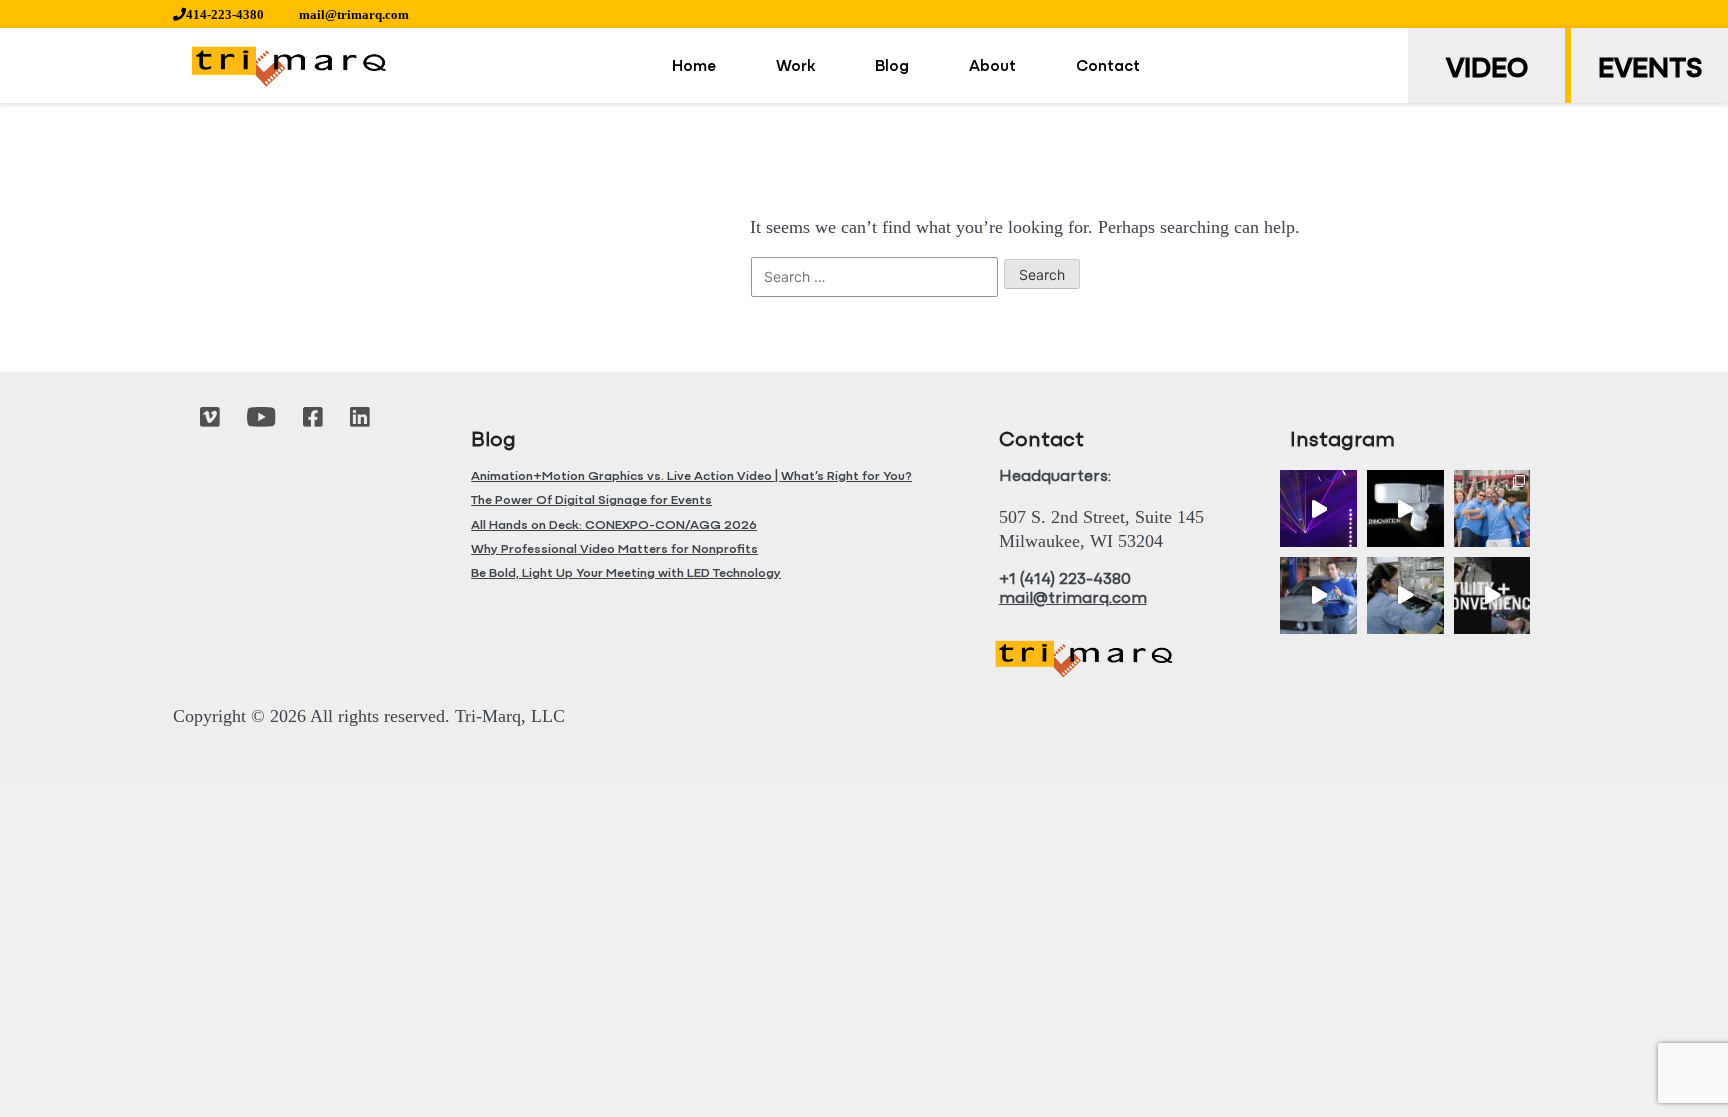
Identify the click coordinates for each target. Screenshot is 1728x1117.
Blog (892, 67)
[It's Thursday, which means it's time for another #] (1318, 595)
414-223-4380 (225, 14)
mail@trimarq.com (354, 14)
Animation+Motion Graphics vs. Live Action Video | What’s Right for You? (691, 476)
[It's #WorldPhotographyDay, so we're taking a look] (1492, 508)
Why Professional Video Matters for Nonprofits (614, 549)
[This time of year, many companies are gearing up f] (1492, 595)
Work (795, 67)
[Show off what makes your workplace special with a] (1405, 595)
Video (1487, 70)
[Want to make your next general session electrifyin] (1318, 508)
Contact (1108, 67)
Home (694, 67)
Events (1650, 70)
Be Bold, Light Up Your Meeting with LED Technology (626, 573)
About (992, 67)
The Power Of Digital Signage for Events (591, 500)
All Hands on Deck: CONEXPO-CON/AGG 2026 (614, 525)
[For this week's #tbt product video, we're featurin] (1405, 508)
